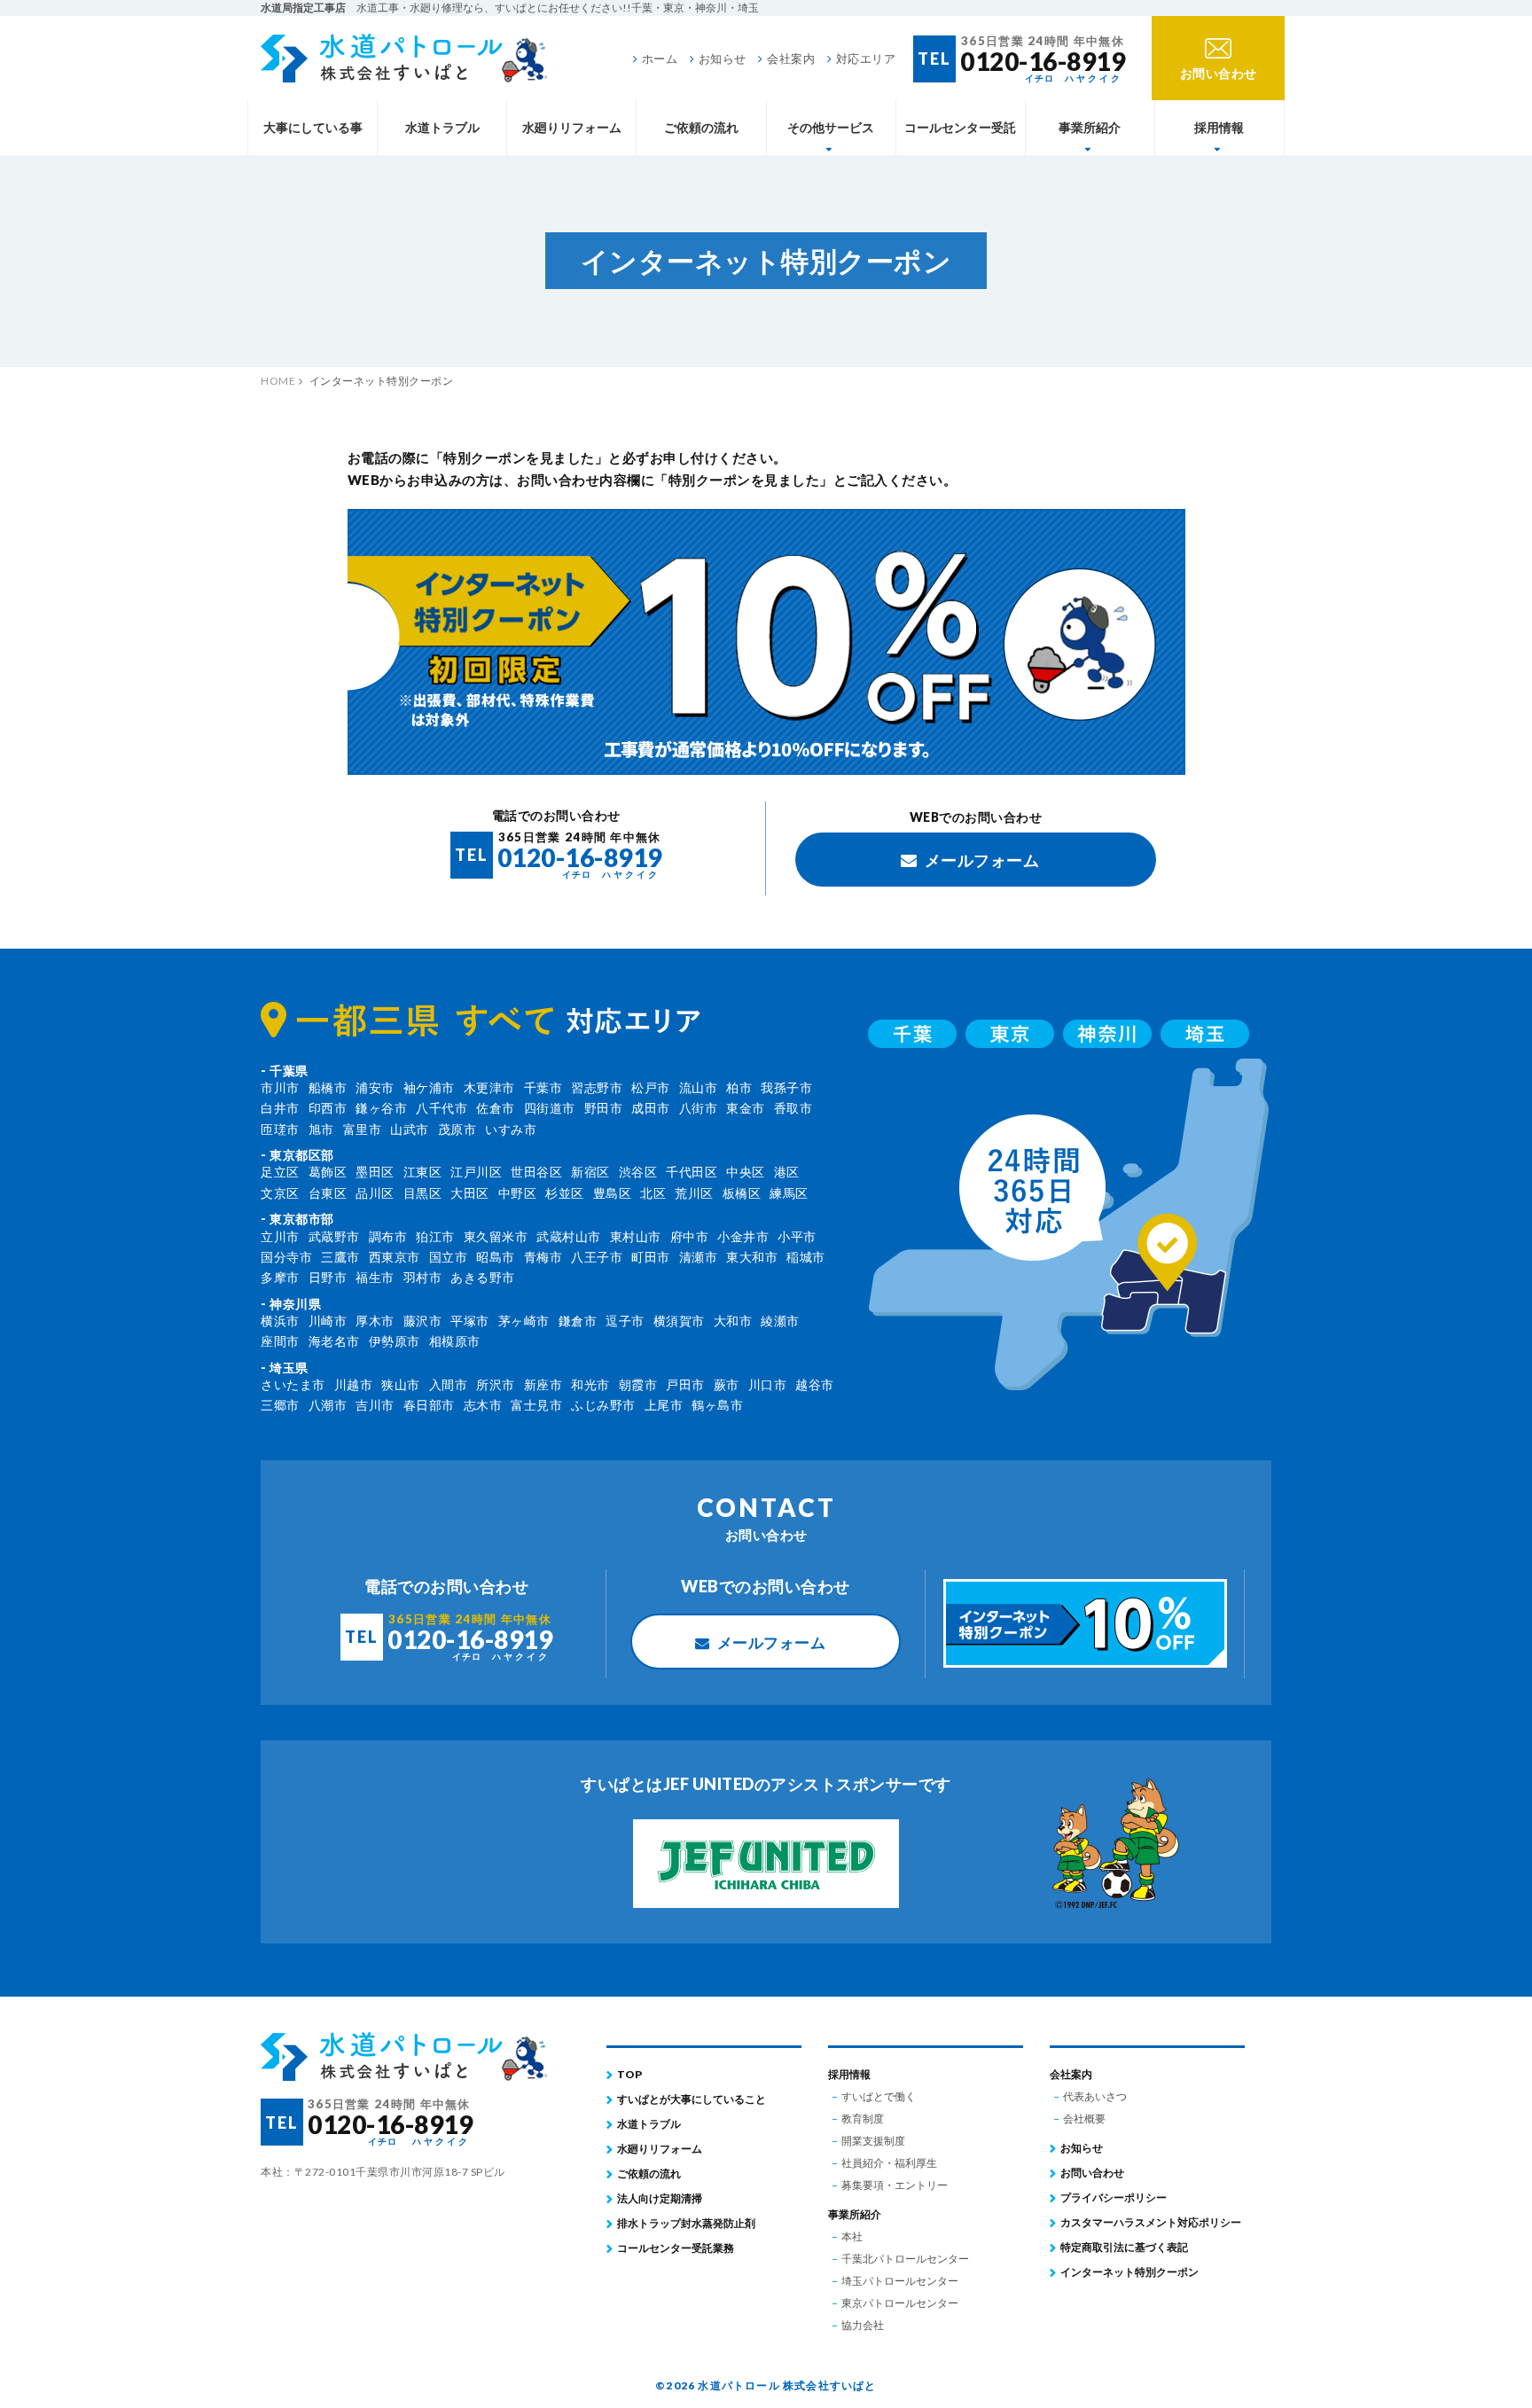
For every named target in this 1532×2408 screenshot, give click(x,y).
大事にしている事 (313, 127)
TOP (629, 2074)
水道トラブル (442, 127)
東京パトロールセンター (900, 2303)
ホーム (660, 59)
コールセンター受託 (960, 127)
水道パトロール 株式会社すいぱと (404, 58)
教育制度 (863, 2119)
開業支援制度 (873, 2141)
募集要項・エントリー (895, 2185)
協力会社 (863, 2325)
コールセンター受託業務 (676, 2248)
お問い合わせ (1092, 2173)
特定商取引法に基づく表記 (1124, 2247)
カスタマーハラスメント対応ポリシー (1151, 2222)
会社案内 (791, 59)
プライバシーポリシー (1114, 2197)
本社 (852, 2236)
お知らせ (723, 59)
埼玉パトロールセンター (900, 2281)
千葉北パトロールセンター (905, 2259)
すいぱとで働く (879, 2096)
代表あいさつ (1095, 2096)
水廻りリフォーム (572, 127)
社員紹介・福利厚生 (889, 2163)
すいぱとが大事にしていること (692, 2099)
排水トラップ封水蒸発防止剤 (686, 2223)
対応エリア (866, 59)
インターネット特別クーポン (1129, 2272)
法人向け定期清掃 (660, 2198)
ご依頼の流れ (701, 127)
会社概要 (1084, 2119)
